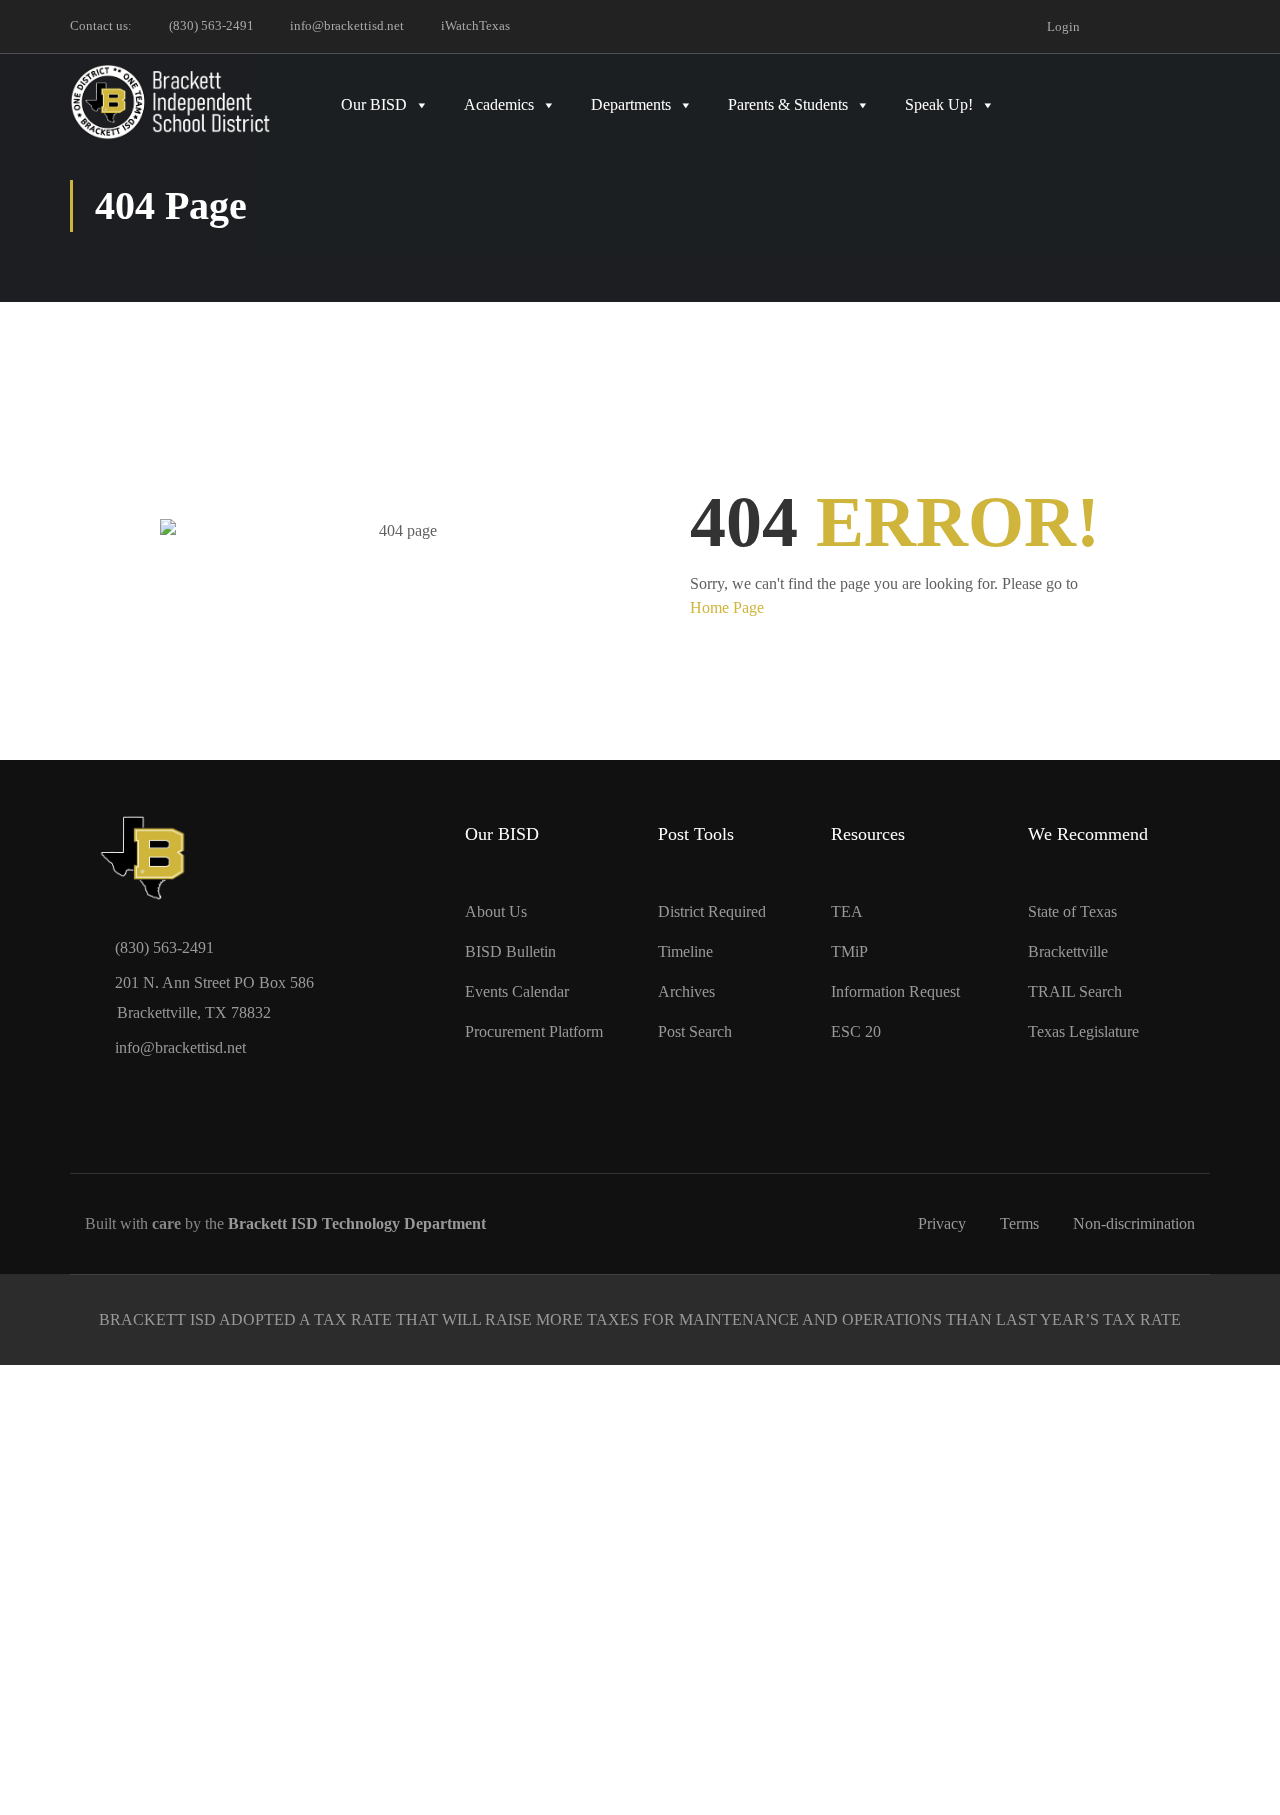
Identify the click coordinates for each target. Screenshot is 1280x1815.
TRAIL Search (1075, 991)
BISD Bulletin (510, 951)
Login (1063, 26)
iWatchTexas (475, 25)
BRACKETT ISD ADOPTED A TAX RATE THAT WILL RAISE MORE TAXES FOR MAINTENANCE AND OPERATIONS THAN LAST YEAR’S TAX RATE (640, 1319)
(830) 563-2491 (211, 25)
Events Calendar (517, 991)
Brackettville (1068, 951)
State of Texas (1072, 911)
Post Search (695, 1031)
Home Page (727, 607)
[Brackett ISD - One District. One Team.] (170, 102)
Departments (631, 104)
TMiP (849, 951)
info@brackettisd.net (347, 25)
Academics (499, 104)
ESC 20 (856, 1031)
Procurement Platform (534, 1031)
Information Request (895, 991)
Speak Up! (939, 104)
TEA (847, 911)
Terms (1019, 1223)
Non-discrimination (1134, 1223)
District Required (712, 911)
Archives (686, 991)
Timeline (685, 951)
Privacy (942, 1223)
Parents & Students (788, 104)
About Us (496, 911)
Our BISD (374, 104)
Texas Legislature (1083, 1031)
